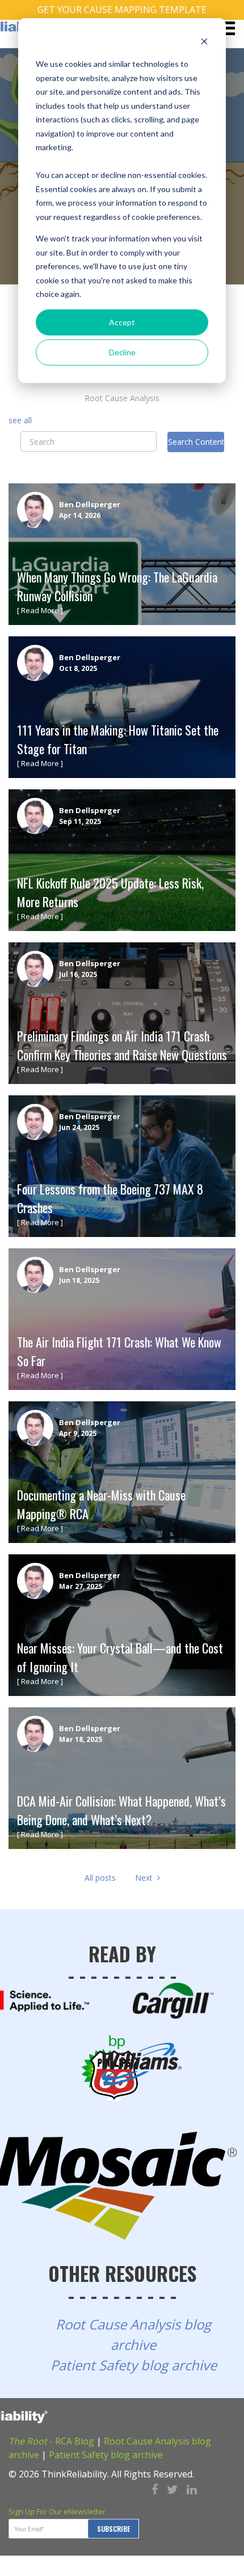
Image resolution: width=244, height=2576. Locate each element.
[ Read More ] (40, 610)
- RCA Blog (51, 2441)
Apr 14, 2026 (80, 515)
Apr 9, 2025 (78, 1433)
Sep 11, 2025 (80, 821)
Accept (122, 322)
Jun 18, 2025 (79, 1280)
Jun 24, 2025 (79, 1127)
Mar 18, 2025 (81, 1739)
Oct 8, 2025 (78, 668)
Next (146, 1878)
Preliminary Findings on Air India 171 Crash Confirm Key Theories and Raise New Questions (122, 1045)
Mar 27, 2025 (81, 1586)
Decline (122, 352)
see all (20, 420)
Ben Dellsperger (90, 504)
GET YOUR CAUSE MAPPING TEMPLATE (122, 10)
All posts (100, 1878)
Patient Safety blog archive (134, 2365)
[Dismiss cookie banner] (204, 43)
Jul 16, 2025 (78, 974)
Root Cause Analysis (122, 398)
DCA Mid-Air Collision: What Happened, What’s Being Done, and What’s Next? (121, 1810)
